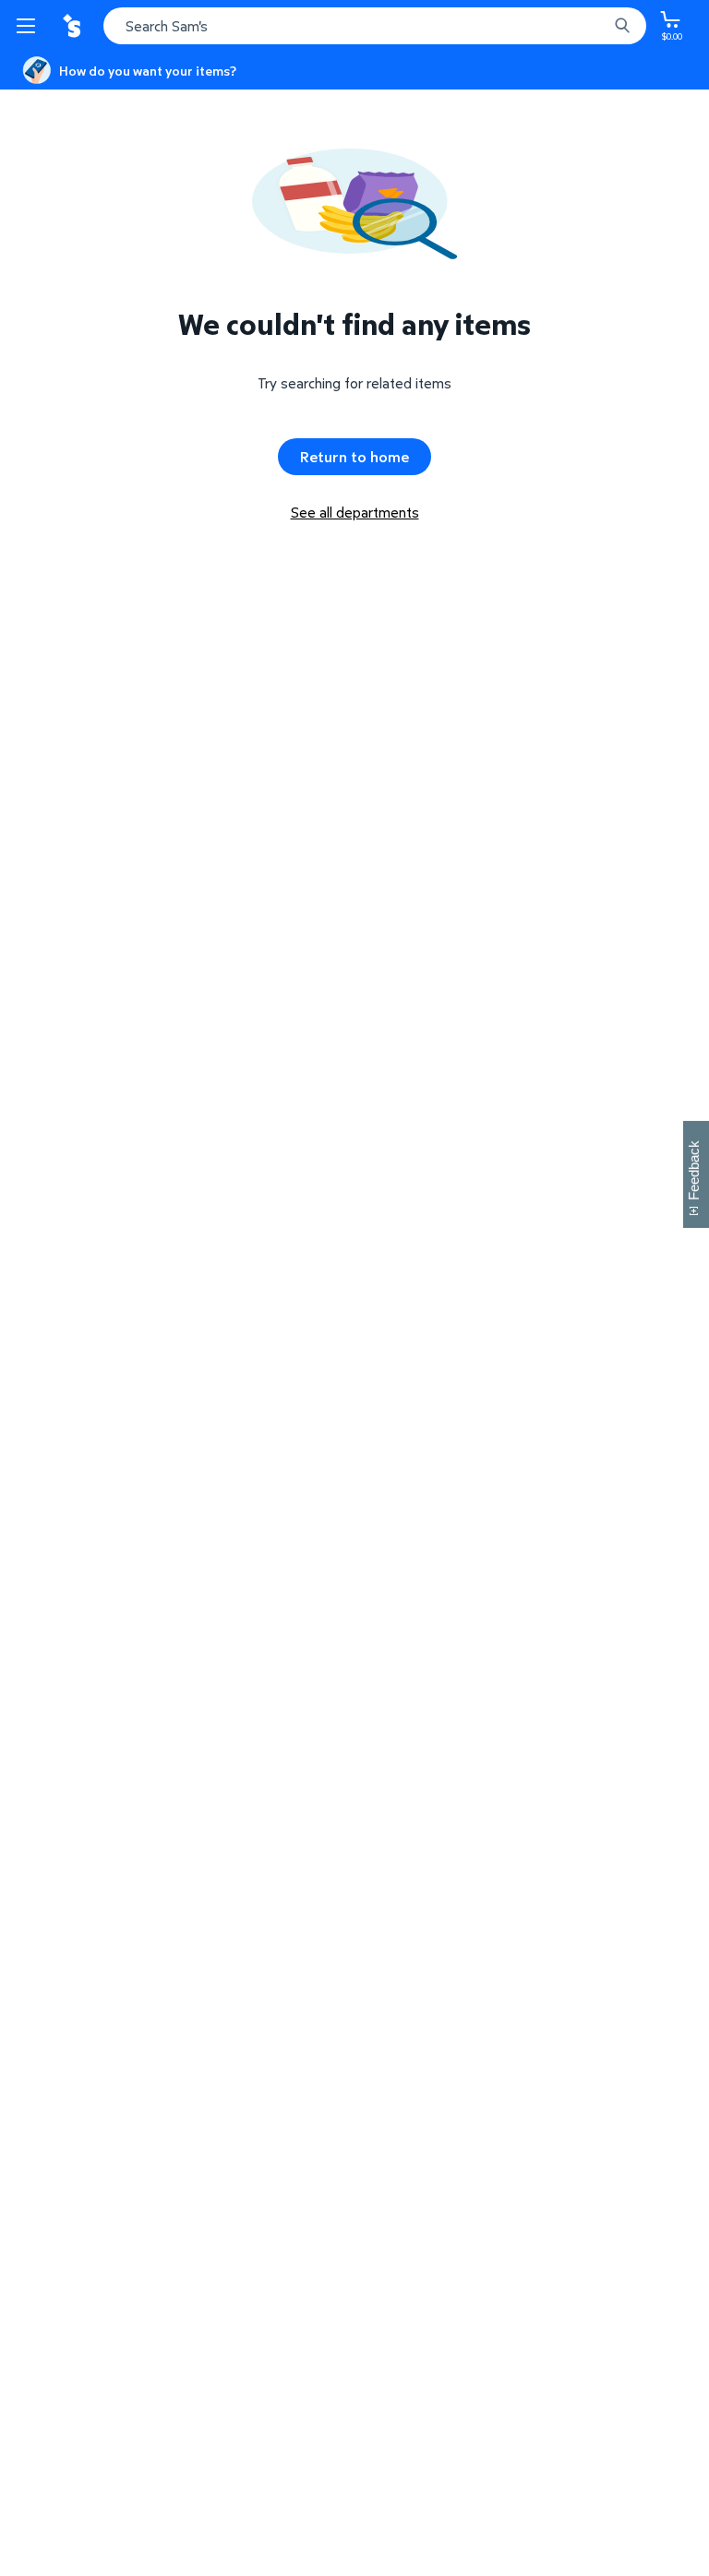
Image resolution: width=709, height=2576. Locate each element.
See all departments (355, 512)
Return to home (354, 457)
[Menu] (30, 26)
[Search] (622, 26)
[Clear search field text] (598, 26)
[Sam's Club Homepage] (74, 26)
